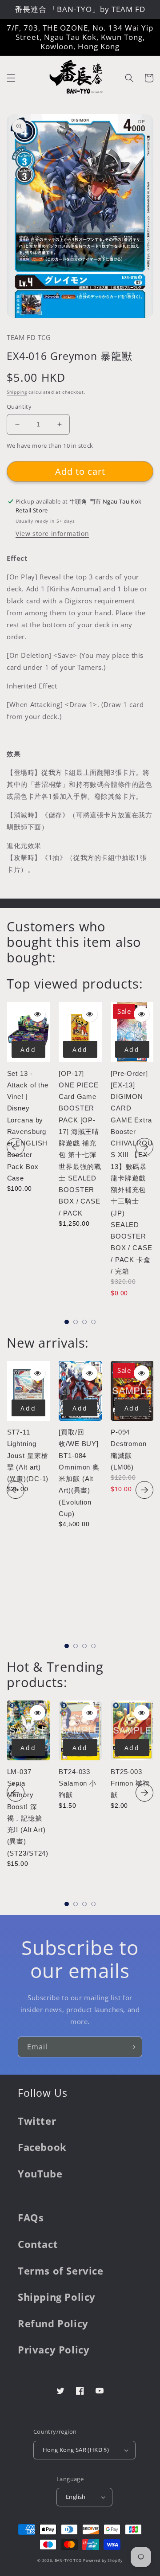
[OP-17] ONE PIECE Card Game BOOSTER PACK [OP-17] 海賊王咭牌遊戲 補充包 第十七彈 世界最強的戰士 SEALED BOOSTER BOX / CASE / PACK (80, 1143)
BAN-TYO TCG (68, 2560)
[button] (11, 78)
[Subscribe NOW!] (132, 2047)
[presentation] (16, 1147)
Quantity (19, 407)
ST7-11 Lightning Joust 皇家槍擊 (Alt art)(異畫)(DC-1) (28, 1455)
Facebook (42, 2147)
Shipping (17, 392)
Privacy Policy (54, 2349)
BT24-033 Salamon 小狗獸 (78, 1783)
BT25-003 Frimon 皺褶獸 (130, 1783)
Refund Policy (53, 2323)
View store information (52, 534)
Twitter (37, 2121)
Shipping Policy (57, 2297)
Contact (38, 2244)
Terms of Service (61, 2271)
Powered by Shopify (103, 2560)
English (76, 2497)
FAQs (31, 2217)
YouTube (40, 2173)
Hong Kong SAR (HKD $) (76, 2450)
